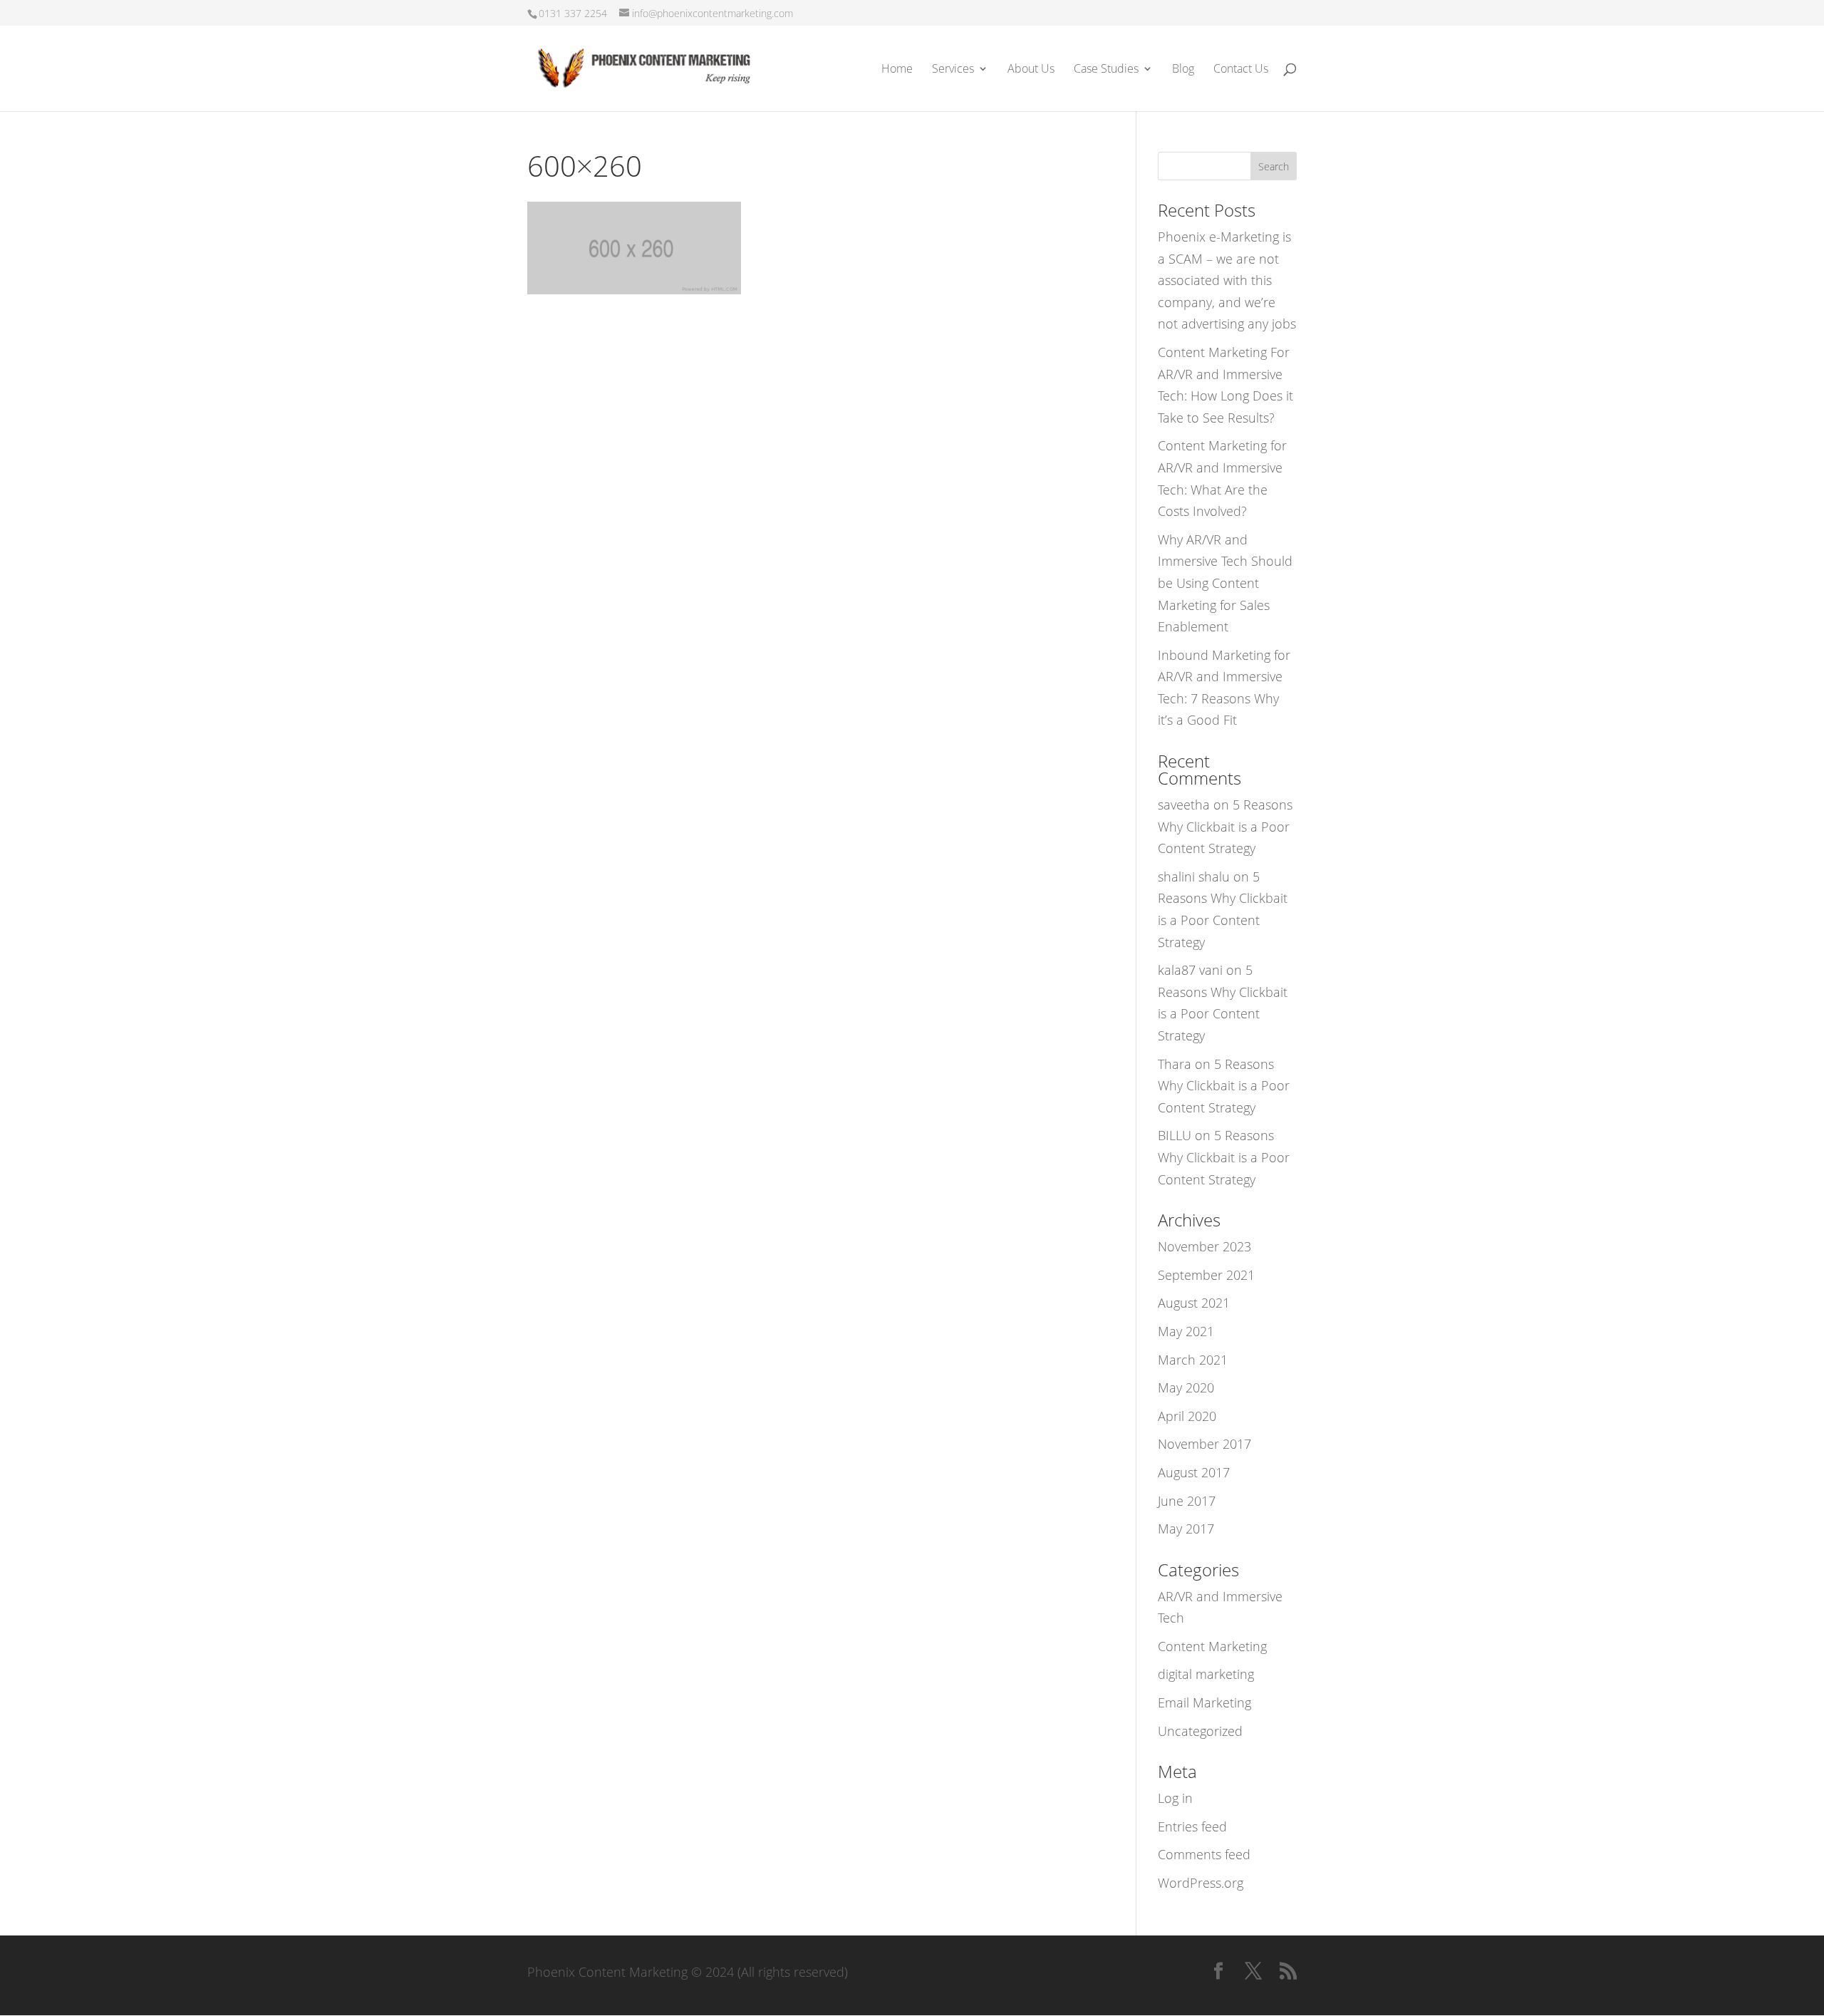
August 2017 (1194, 1472)
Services (953, 70)
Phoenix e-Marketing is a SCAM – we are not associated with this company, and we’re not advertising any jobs (1227, 280)
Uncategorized (1200, 1731)
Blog (1183, 70)
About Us (1031, 70)
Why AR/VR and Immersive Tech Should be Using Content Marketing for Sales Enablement (1225, 583)
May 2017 (1186, 1529)
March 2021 (1193, 1360)
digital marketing (1206, 1674)
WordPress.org (1201, 1883)
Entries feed (1192, 1826)
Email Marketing (1204, 1702)
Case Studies (1106, 70)
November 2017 (1204, 1444)
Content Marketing (1212, 1646)
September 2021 (1206, 1275)
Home (897, 70)
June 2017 (1187, 1501)
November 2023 (1204, 1246)
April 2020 (1187, 1416)
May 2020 (1186, 1387)
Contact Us (1241, 70)
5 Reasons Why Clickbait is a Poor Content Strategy (1225, 826)
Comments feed (1204, 1854)
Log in (1175, 1798)
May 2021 (1186, 1331)
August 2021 (1194, 1303)
